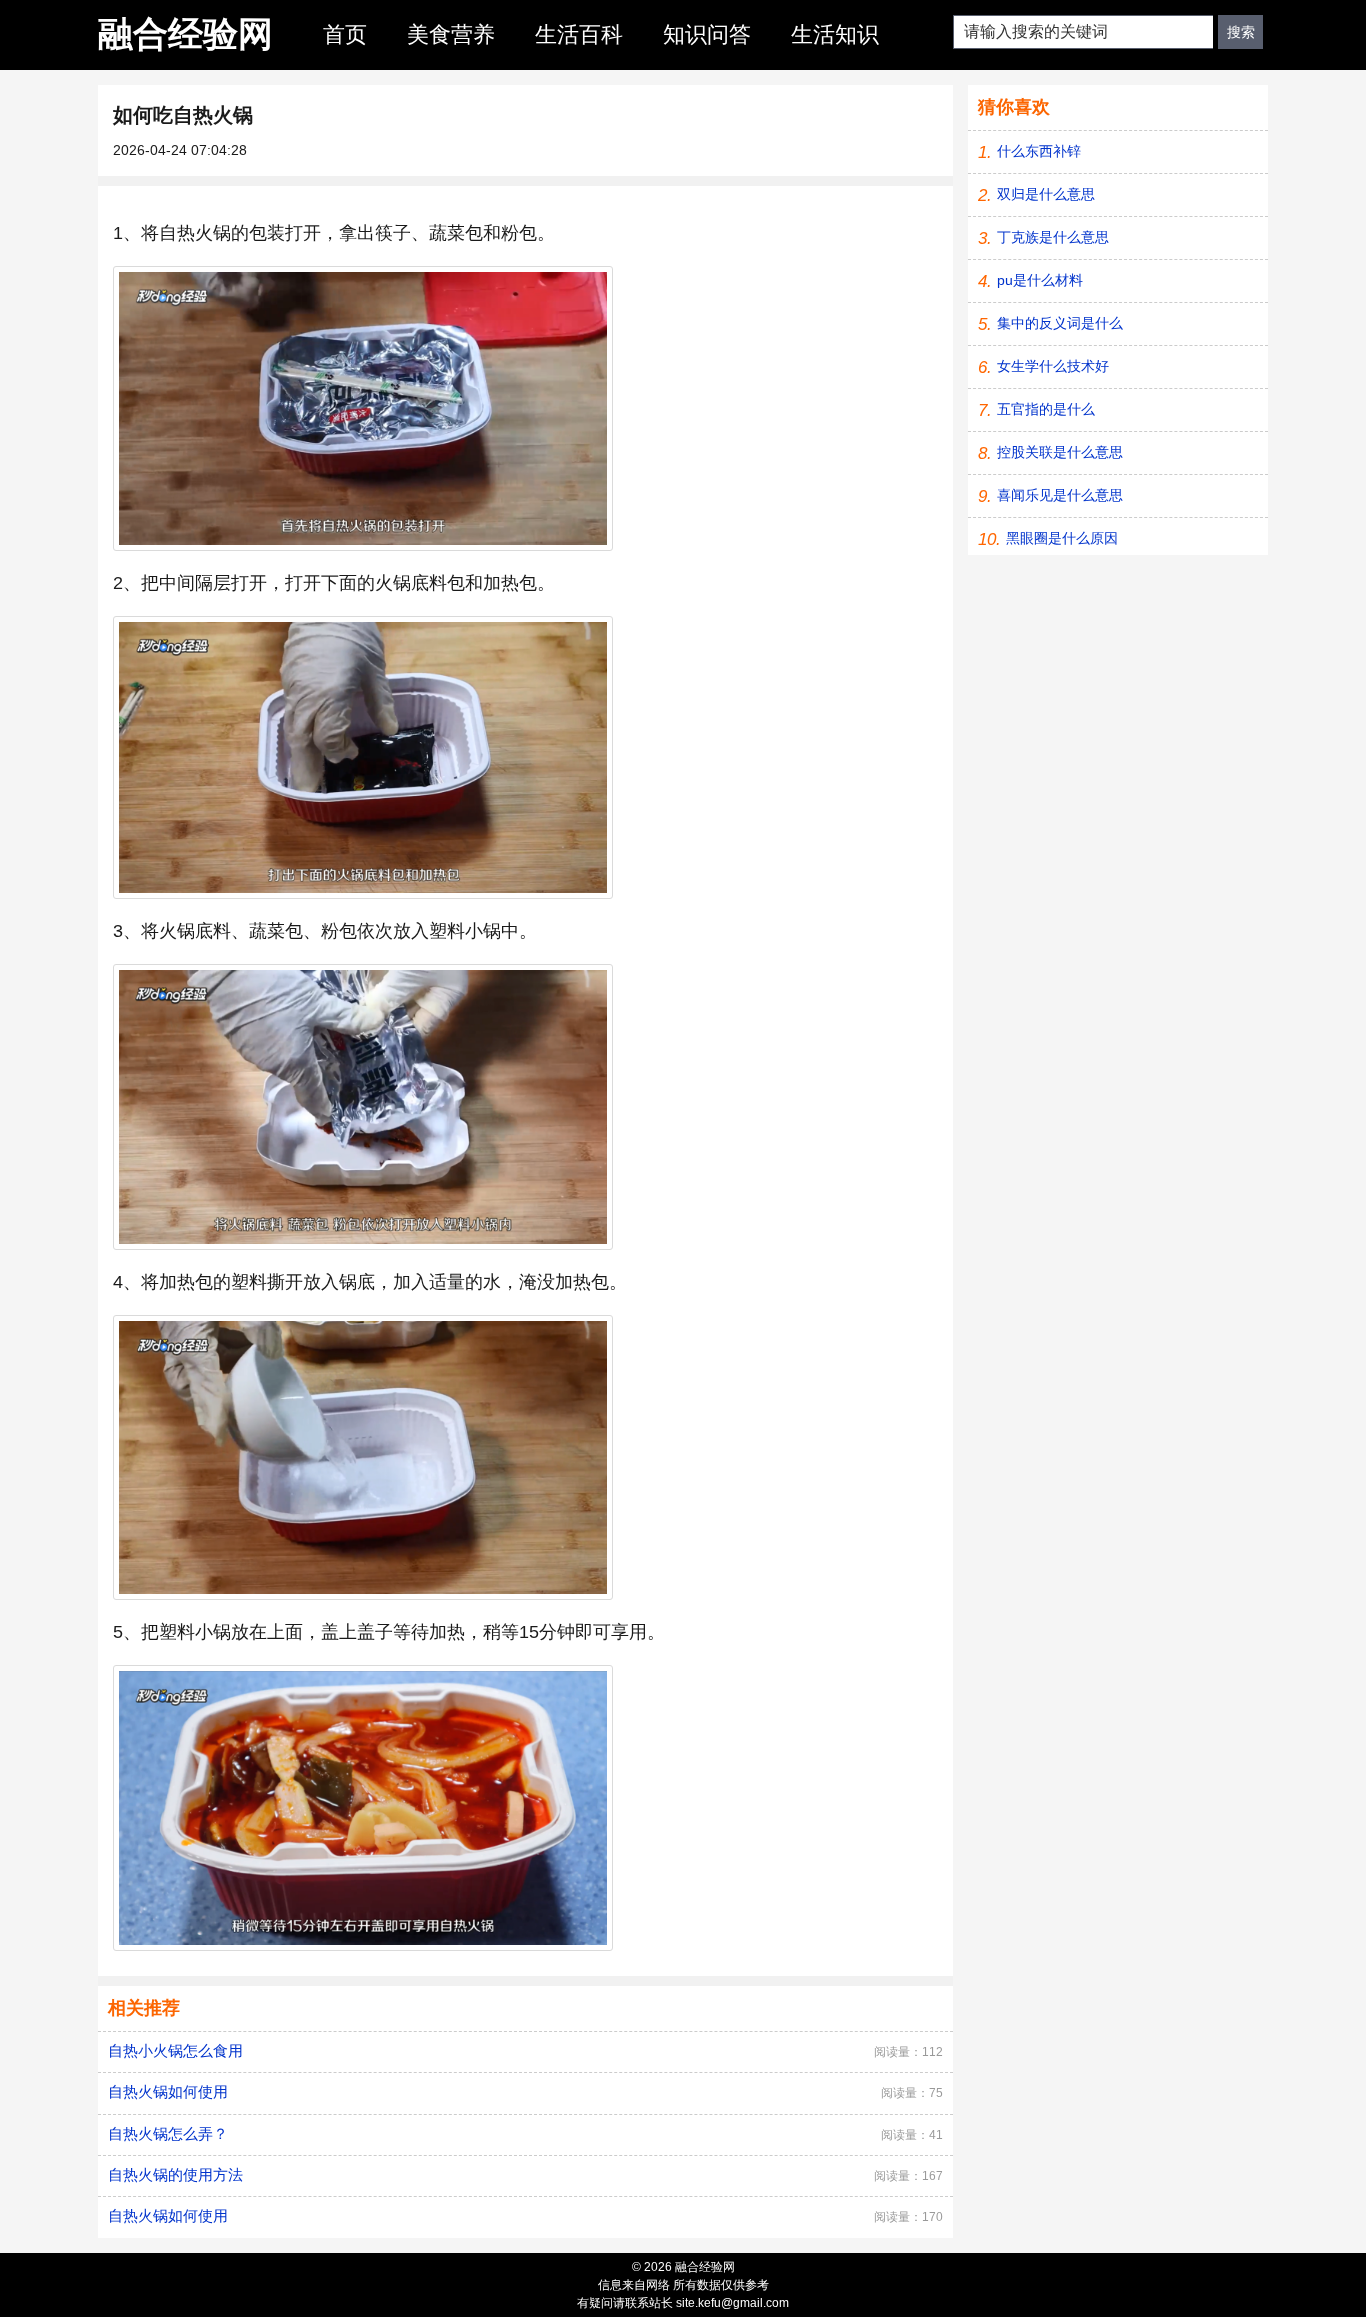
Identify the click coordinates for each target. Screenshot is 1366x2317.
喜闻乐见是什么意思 (1060, 495)
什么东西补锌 (1039, 151)
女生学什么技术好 (1053, 366)
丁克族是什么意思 (1053, 237)
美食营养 (451, 34)
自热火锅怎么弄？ (168, 2133)
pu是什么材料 (1040, 280)
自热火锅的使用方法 (175, 2174)
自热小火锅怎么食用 (175, 2050)
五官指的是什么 (1046, 409)
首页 (345, 34)
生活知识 (835, 34)
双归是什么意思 (1046, 194)
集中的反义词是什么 (1060, 323)
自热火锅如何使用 (168, 2091)
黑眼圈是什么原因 (1062, 538)
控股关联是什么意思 (1060, 452)
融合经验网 (185, 33)
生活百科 (579, 34)
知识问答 (707, 34)
